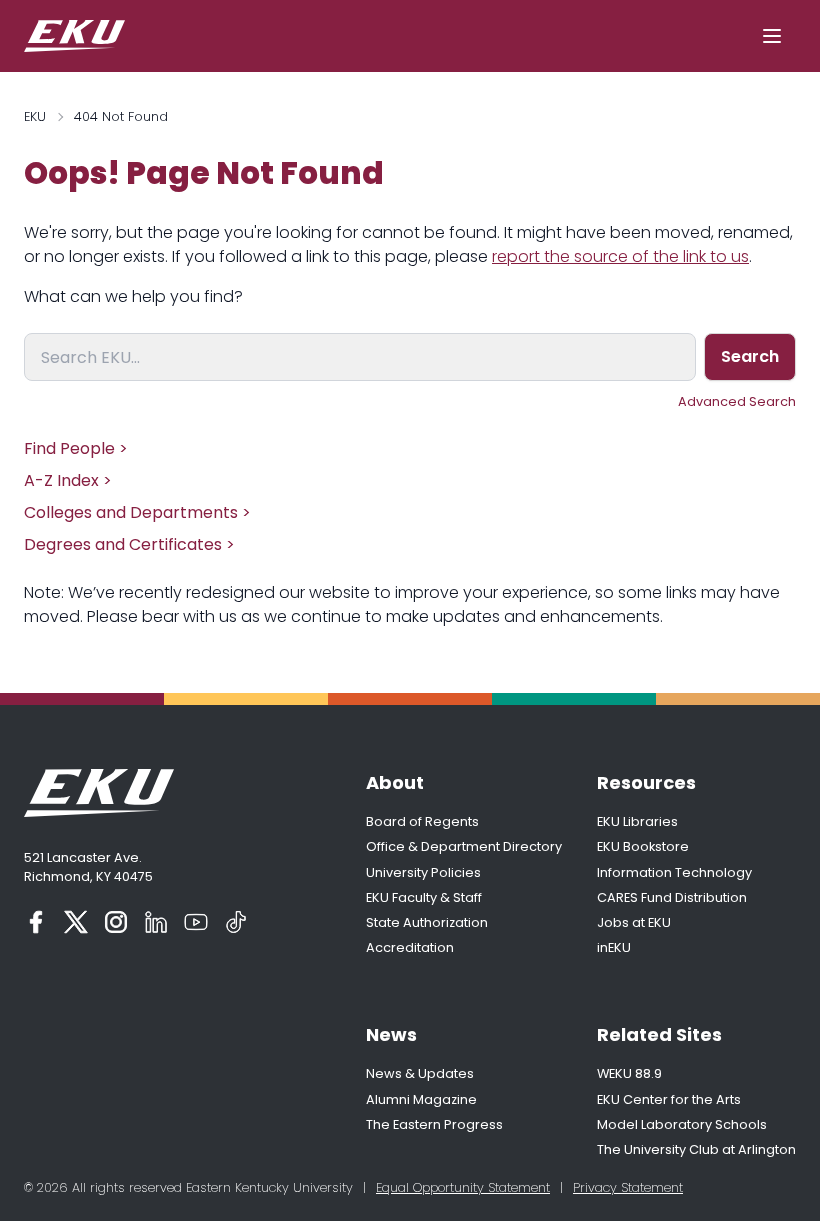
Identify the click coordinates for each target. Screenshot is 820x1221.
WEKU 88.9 (629, 1073)
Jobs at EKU (634, 922)
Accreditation (410, 947)
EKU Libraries (637, 821)
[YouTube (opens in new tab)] (196, 922)
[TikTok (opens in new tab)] (236, 922)
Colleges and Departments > (137, 512)
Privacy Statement (628, 1187)
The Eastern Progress (434, 1124)
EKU (35, 116)
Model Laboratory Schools (682, 1124)
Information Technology (674, 872)
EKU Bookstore (643, 846)
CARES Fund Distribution (672, 897)
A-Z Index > (68, 480)
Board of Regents (422, 821)
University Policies (423, 872)
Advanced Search (737, 401)
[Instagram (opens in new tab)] (116, 922)
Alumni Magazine (421, 1099)
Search (750, 356)
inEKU (614, 947)
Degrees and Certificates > (129, 544)
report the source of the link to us (620, 256)
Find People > (76, 448)
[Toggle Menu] (772, 36)
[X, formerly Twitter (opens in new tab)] (76, 922)
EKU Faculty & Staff (424, 897)
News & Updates (420, 1073)
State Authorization (427, 922)
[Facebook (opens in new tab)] (36, 922)
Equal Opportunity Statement (463, 1187)
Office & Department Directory (464, 846)
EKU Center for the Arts (669, 1099)
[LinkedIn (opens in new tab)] (156, 922)
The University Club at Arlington (696, 1149)
